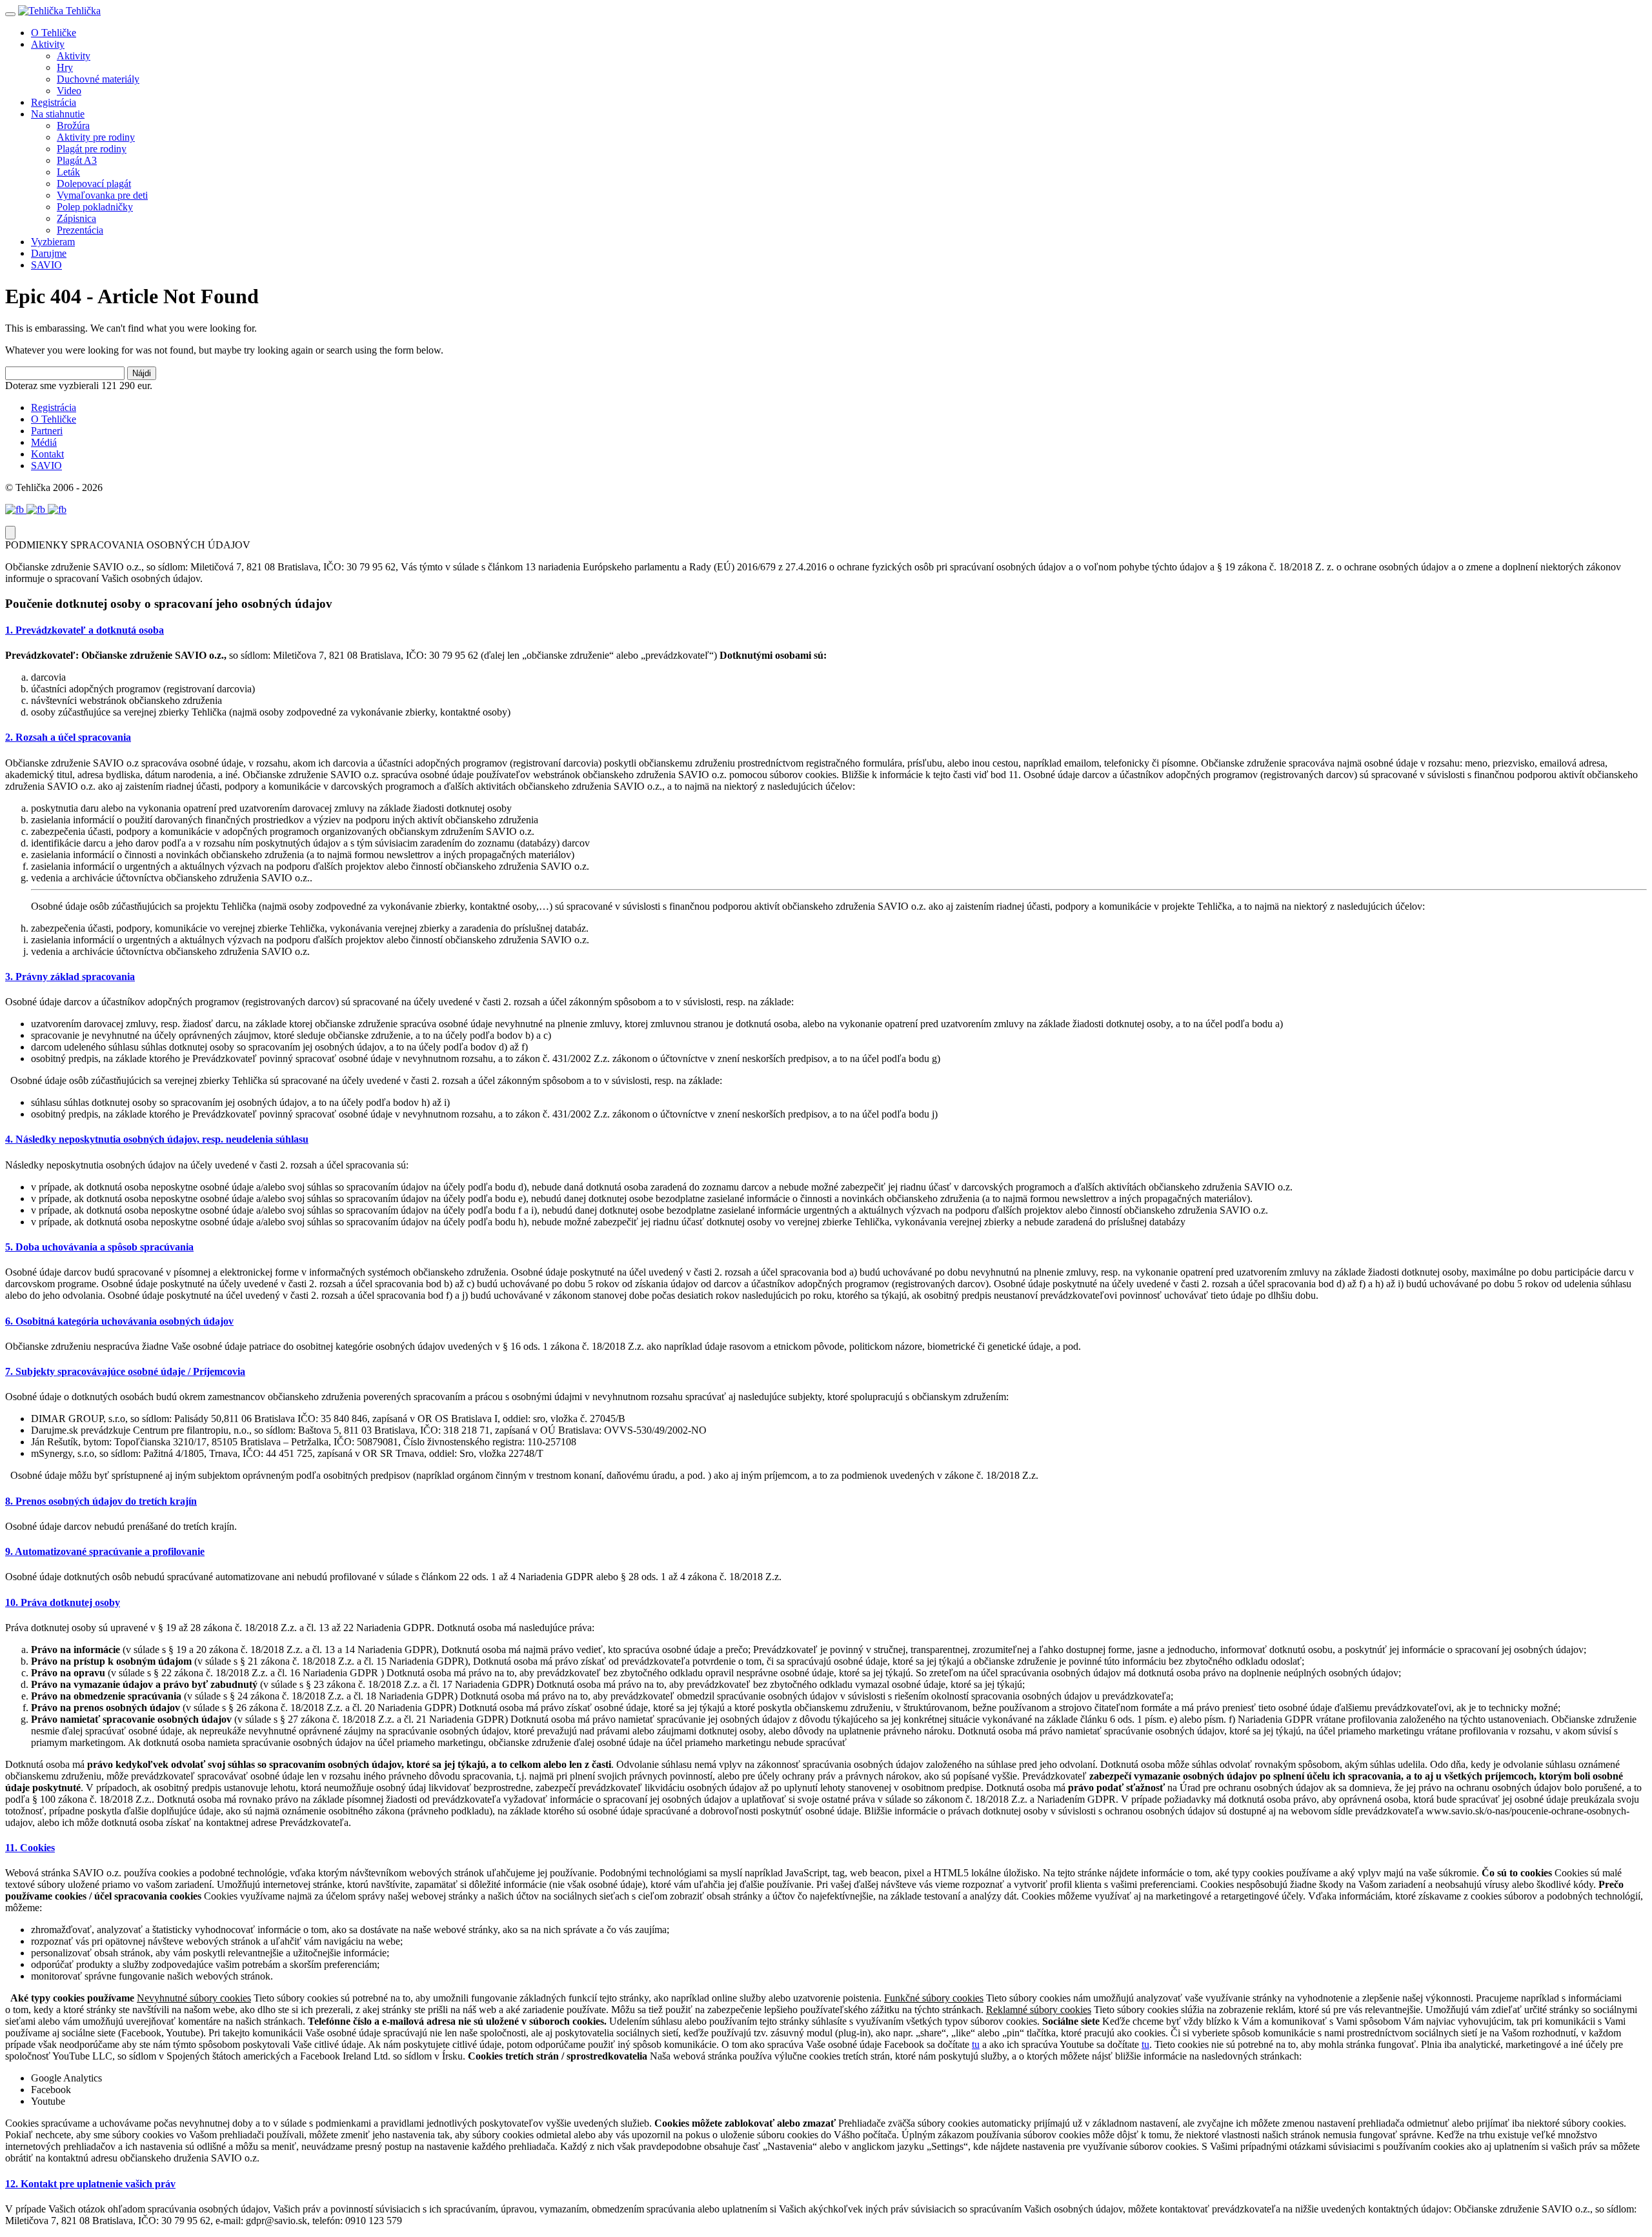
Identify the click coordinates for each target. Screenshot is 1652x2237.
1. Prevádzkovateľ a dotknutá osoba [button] (85, 630)
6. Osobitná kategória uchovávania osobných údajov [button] (119, 1321)
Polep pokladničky (95, 207)
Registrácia (54, 102)
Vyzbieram (53, 242)
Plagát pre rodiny (92, 149)
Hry (65, 67)
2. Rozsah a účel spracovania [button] (68, 737)
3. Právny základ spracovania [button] (70, 977)
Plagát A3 (77, 160)
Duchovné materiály (98, 79)
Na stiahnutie (58, 114)
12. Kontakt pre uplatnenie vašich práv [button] (90, 2184)
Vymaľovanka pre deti (102, 195)
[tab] (826, 630)
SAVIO (46, 265)
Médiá (44, 442)
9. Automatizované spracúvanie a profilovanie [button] (105, 1551)
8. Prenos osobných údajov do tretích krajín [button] (101, 1501)
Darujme (49, 253)
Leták (68, 172)
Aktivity (48, 44)
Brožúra (73, 125)
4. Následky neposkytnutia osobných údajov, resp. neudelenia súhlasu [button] (157, 1139)
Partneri (47, 431)
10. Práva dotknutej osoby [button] (63, 1602)
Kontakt (47, 454)
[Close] (10, 533)
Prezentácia (80, 230)
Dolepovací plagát (94, 184)
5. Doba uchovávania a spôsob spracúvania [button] (99, 1247)
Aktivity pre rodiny (96, 137)
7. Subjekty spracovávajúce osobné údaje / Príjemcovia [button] (125, 1371)
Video (69, 91)
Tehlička (82, 11)
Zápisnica (76, 218)
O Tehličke (54, 33)
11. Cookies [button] (30, 1848)
